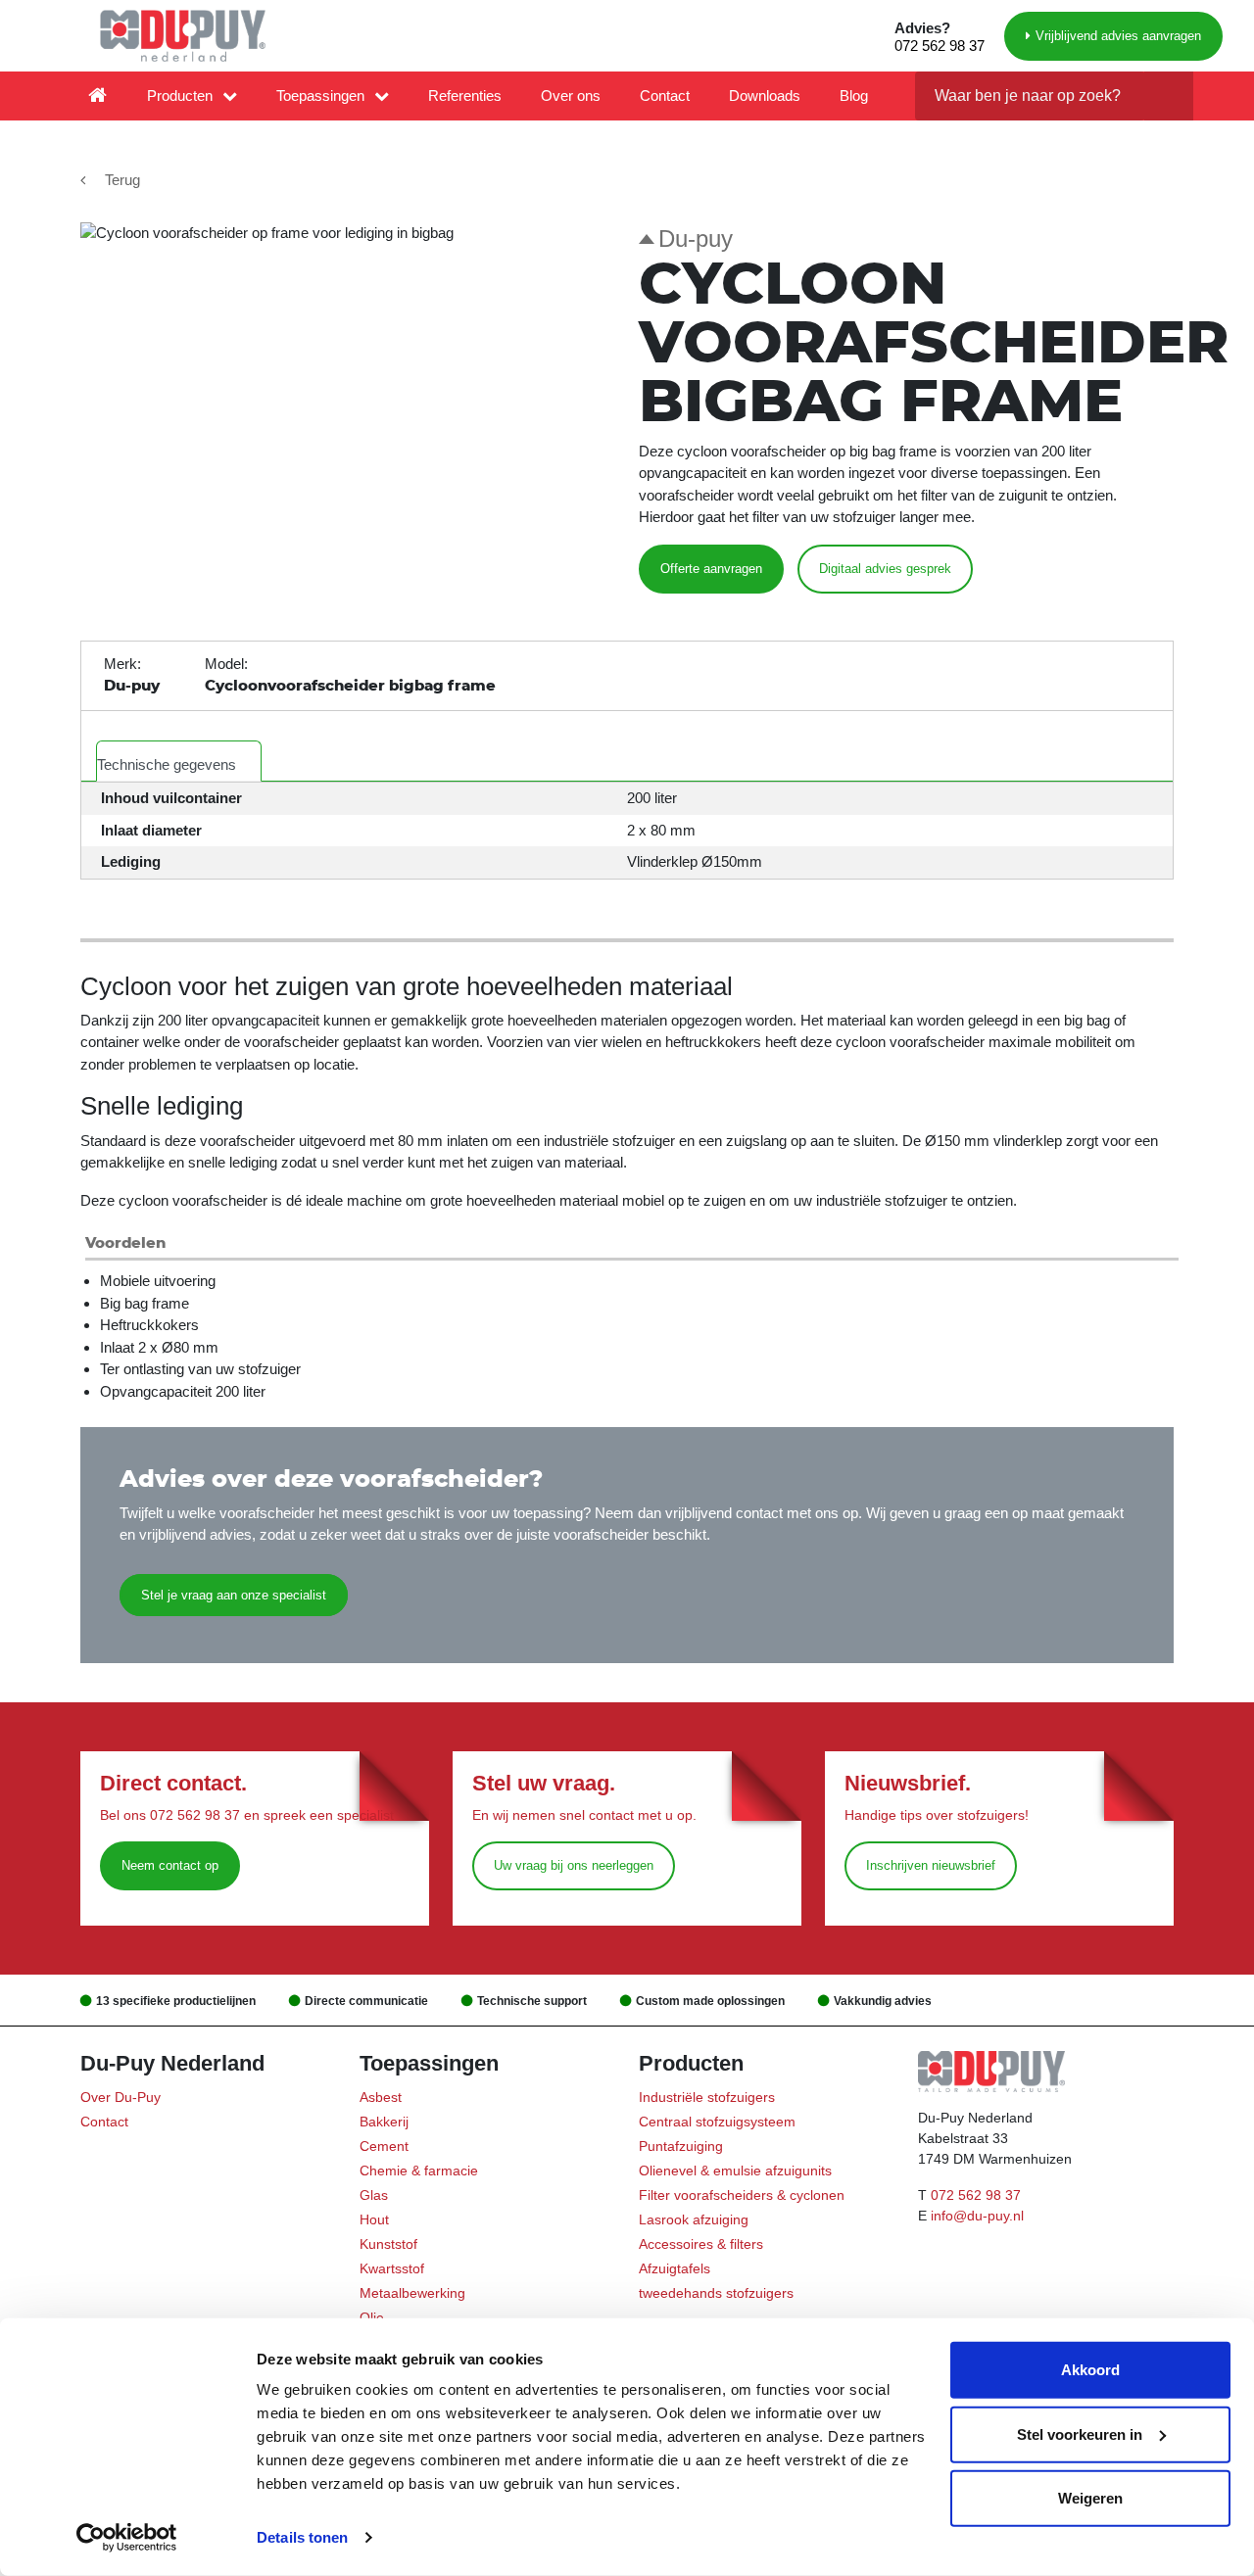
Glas (374, 2195)
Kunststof (388, 2244)
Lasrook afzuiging (694, 2219)
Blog (854, 95)
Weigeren (1090, 2498)
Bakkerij (384, 2122)
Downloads (765, 95)
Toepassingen (320, 95)
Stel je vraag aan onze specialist (234, 1595)
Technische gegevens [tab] (167, 764)
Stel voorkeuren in (1080, 2433)
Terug (122, 180)
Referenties (465, 95)
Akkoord (1090, 2370)
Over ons (571, 95)
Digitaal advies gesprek (885, 569)
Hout (374, 2219)
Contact (665, 95)
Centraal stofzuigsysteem (717, 2122)
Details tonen (302, 2537)
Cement (384, 2146)
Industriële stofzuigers (707, 2097)
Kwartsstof (392, 2268)
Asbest (381, 2097)
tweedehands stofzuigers (716, 2293)
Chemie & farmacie (419, 2171)
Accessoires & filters (701, 2244)
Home (98, 96)
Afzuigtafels (675, 2268)
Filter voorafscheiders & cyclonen (742, 2195)
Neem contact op (170, 1865)
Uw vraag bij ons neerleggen (574, 1865)
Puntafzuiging (681, 2146)
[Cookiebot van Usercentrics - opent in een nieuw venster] (127, 2538)
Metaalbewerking (412, 2293)
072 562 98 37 (940, 46)
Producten (180, 95)
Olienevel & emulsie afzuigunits (735, 2171)
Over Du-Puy (121, 2097)
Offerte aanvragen (711, 569)
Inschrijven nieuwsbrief (931, 1865)
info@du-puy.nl (977, 2216)
